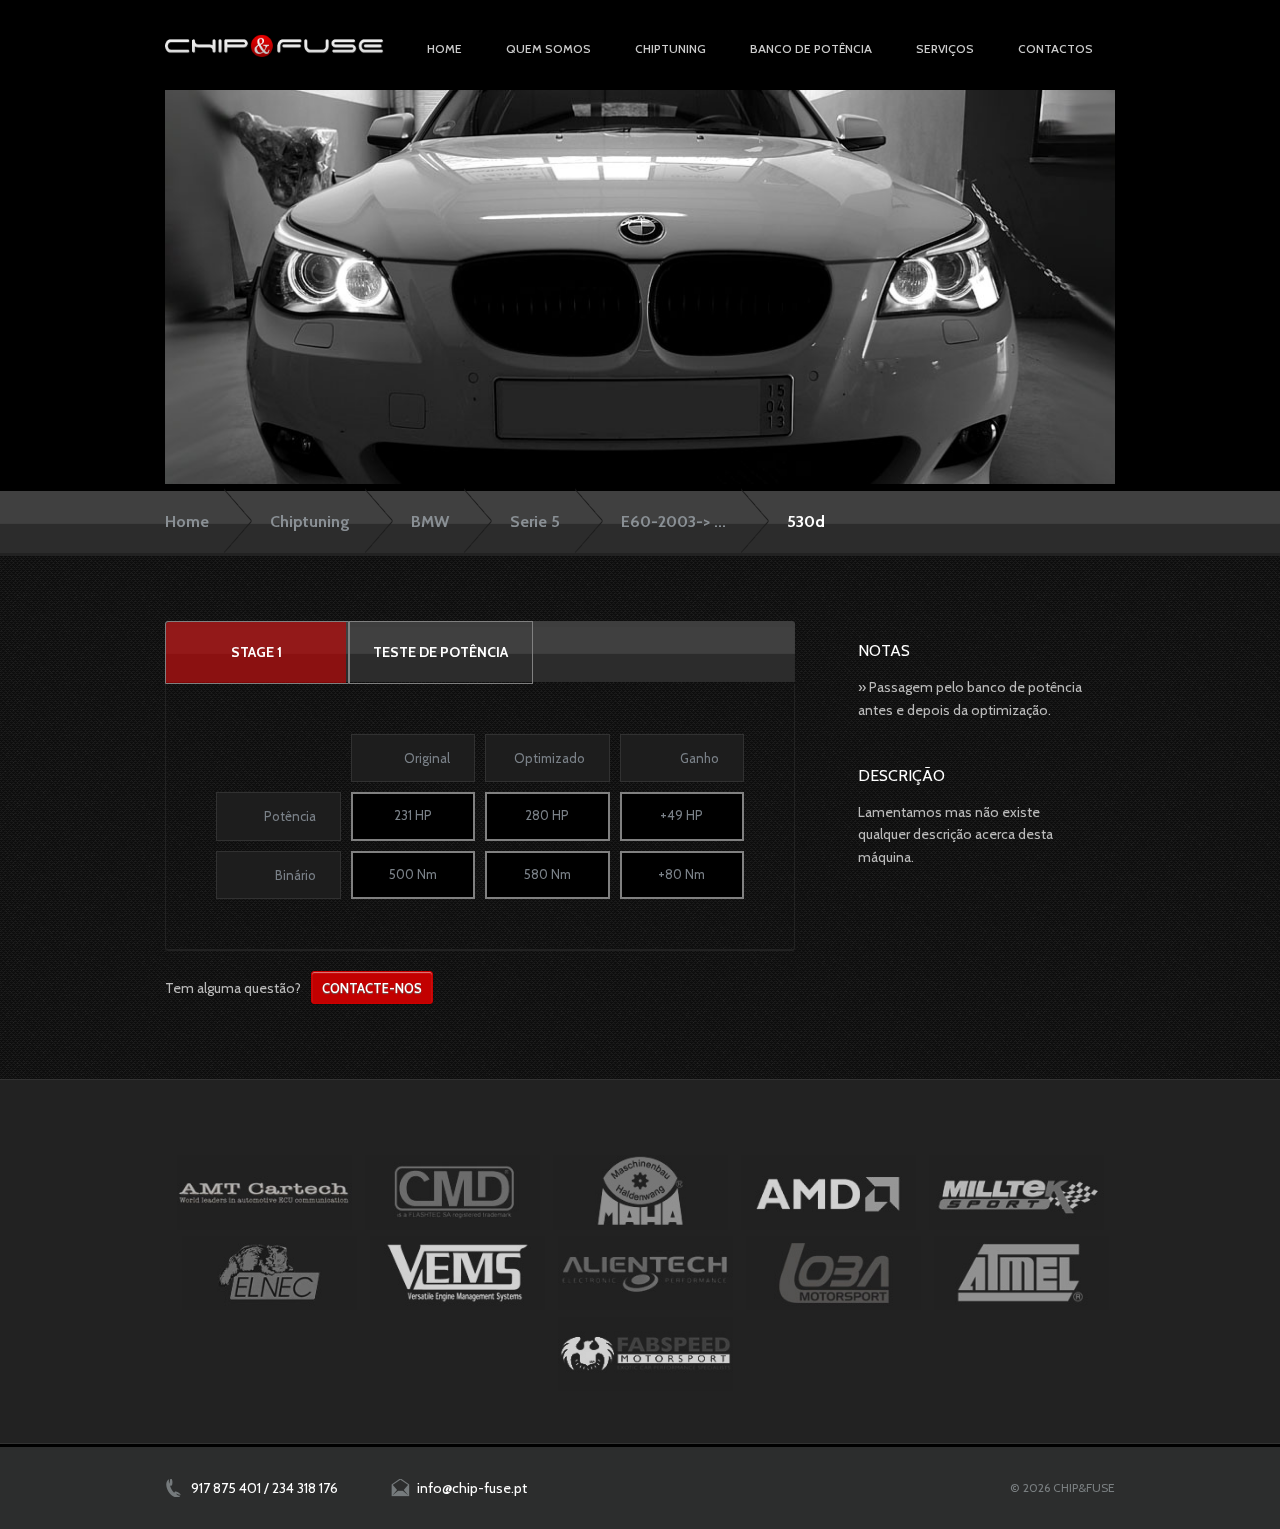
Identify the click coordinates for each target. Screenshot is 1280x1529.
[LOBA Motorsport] (833, 1273)
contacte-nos (372, 988)
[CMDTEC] (452, 1192)
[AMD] (828, 1192)
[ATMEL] (1021, 1273)
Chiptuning (310, 521)
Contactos (1055, 48)
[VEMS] (457, 1273)
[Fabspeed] (645, 1354)
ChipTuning (670, 48)
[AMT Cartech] (264, 1192)
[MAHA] (640, 1192)
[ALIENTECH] (645, 1273)
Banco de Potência (811, 48)
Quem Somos (548, 48)
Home (444, 48)
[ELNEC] (269, 1273)
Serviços (945, 48)
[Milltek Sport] (1016, 1192)
